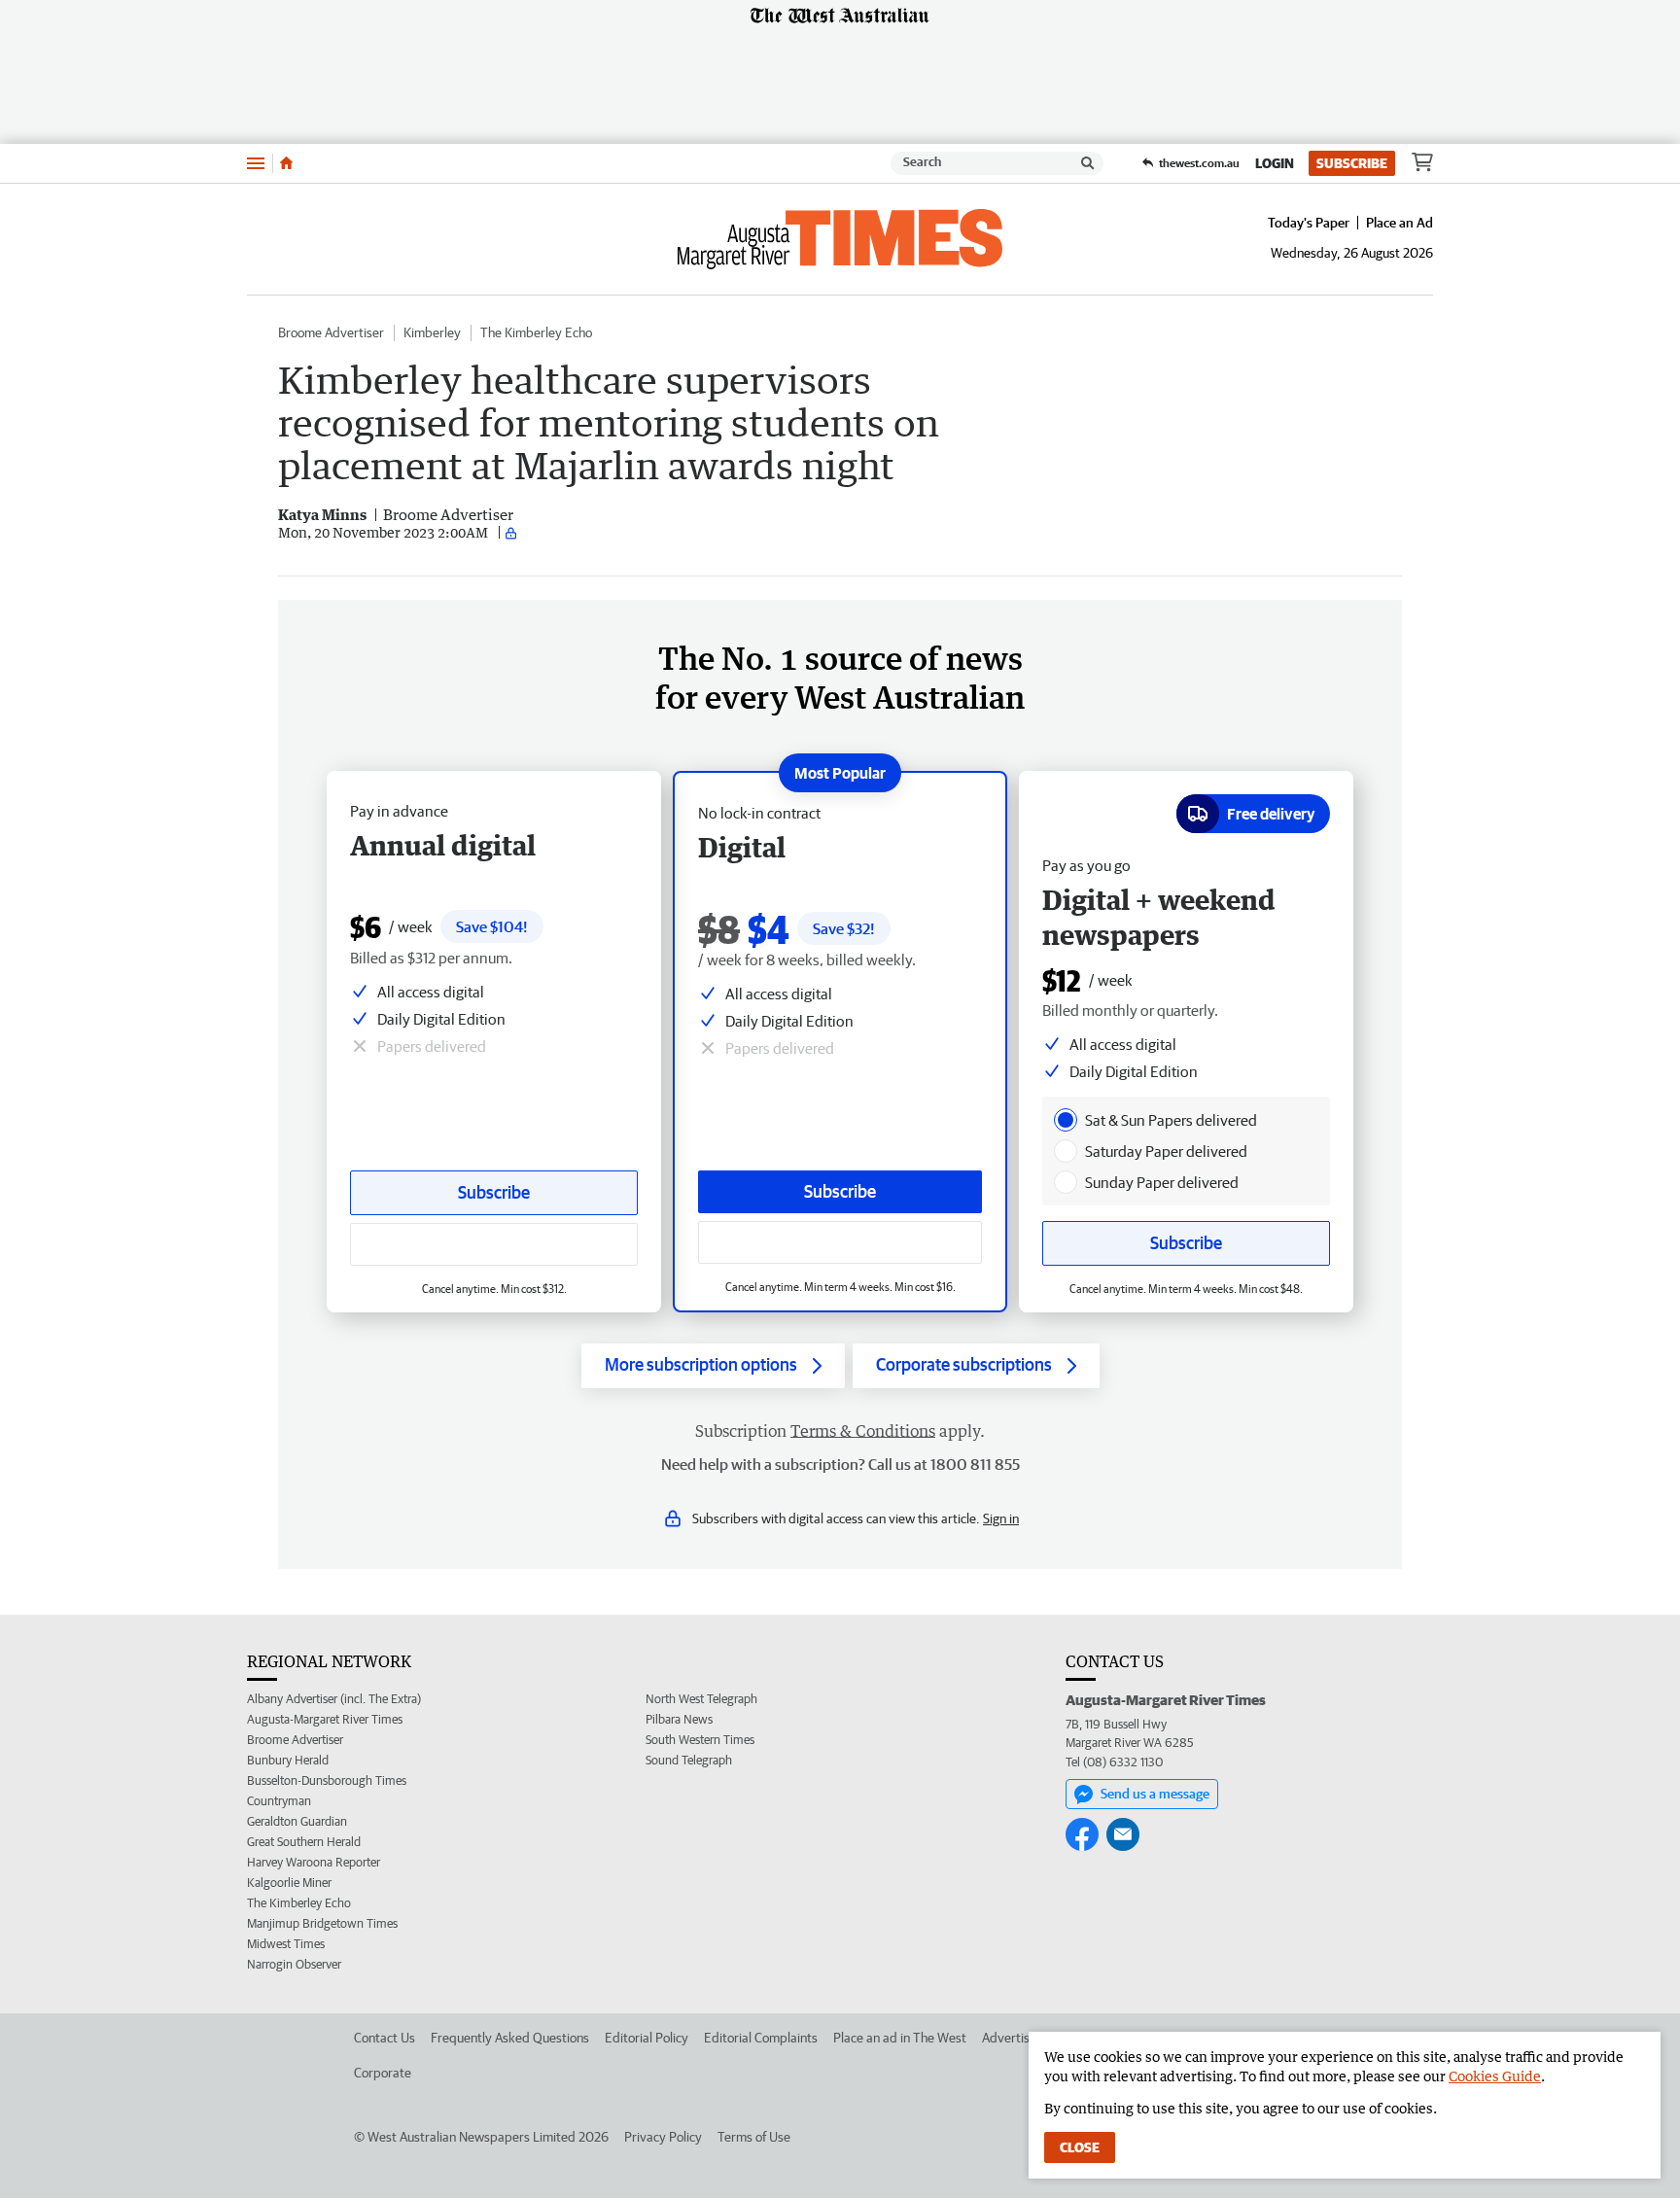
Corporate (383, 2073)
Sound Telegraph (689, 1760)
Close (1080, 2147)
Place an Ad (1400, 223)
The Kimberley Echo (536, 332)
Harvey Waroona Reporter (314, 1862)
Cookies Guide (1495, 2076)
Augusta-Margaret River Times (325, 1719)
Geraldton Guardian (297, 1821)
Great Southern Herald (304, 1842)
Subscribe (1352, 163)
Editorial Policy (647, 2038)
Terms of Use (754, 2137)
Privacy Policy (663, 2137)
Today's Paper (1309, 223)
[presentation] (1066, 1120)
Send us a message (1155, 1794)
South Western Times (700, 1740)
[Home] (286, 163)
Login (1275, 163)
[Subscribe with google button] (840, 1242)
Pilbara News (679, 1719)
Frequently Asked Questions (510, 2038)
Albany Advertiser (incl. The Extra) (334, 1699)
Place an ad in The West (900, 2038)
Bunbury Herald (288, 1760)
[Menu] (256, 163)
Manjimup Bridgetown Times (322, 1923)
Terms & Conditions (863, 1431)
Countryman (279, 1801)
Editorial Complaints (761, 2038)
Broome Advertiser (331, 332)
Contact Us (385, 2038)
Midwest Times (286, 1944)
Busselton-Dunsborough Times (327, 1780)
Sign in (1001, 1518)
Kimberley (432, 332)
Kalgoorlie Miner (289, 1883)
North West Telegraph (701, 1699)
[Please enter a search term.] (1088, 163)
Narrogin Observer (294, 1964)
